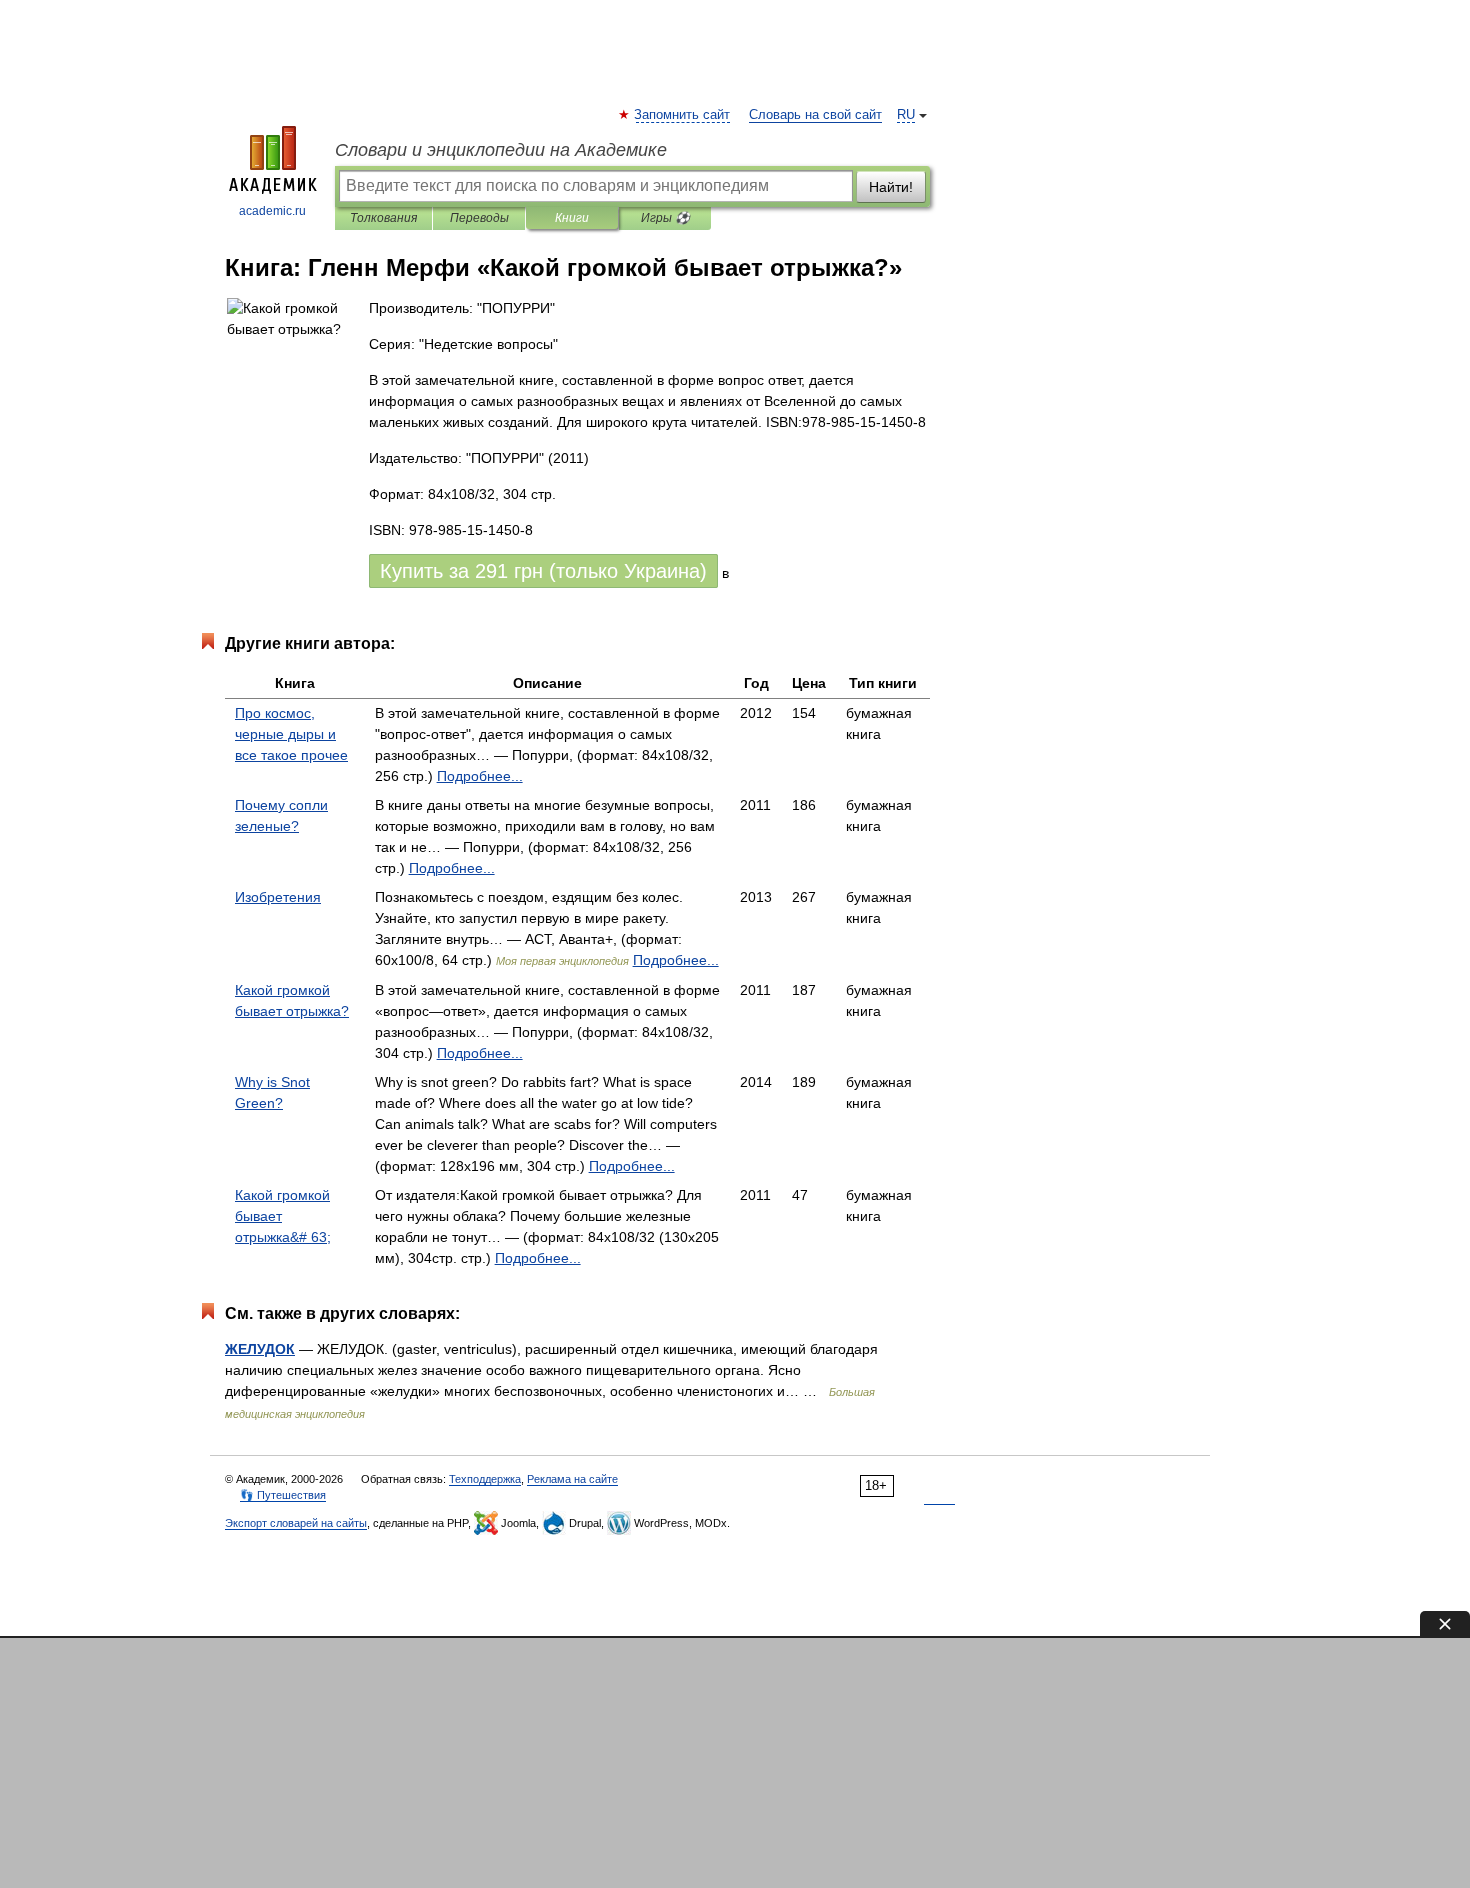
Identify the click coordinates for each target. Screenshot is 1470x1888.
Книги (572, 218)
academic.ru (272, 211)
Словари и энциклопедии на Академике (501, 150)
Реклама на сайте (572, 1479)
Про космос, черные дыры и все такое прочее (291, 734)
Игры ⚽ (665, 218)
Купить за (543, 571)
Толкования (383, 218)
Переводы (479, 218)
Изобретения (278, 897)
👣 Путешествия (283, 1495)
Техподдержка (485, 1479)
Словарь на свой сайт (815, 115)
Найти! (891, 187)
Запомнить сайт (683, 115)
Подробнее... (480, 776)
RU (906, 115)
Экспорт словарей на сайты (296, 1523)
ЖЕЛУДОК (260, 1349)
